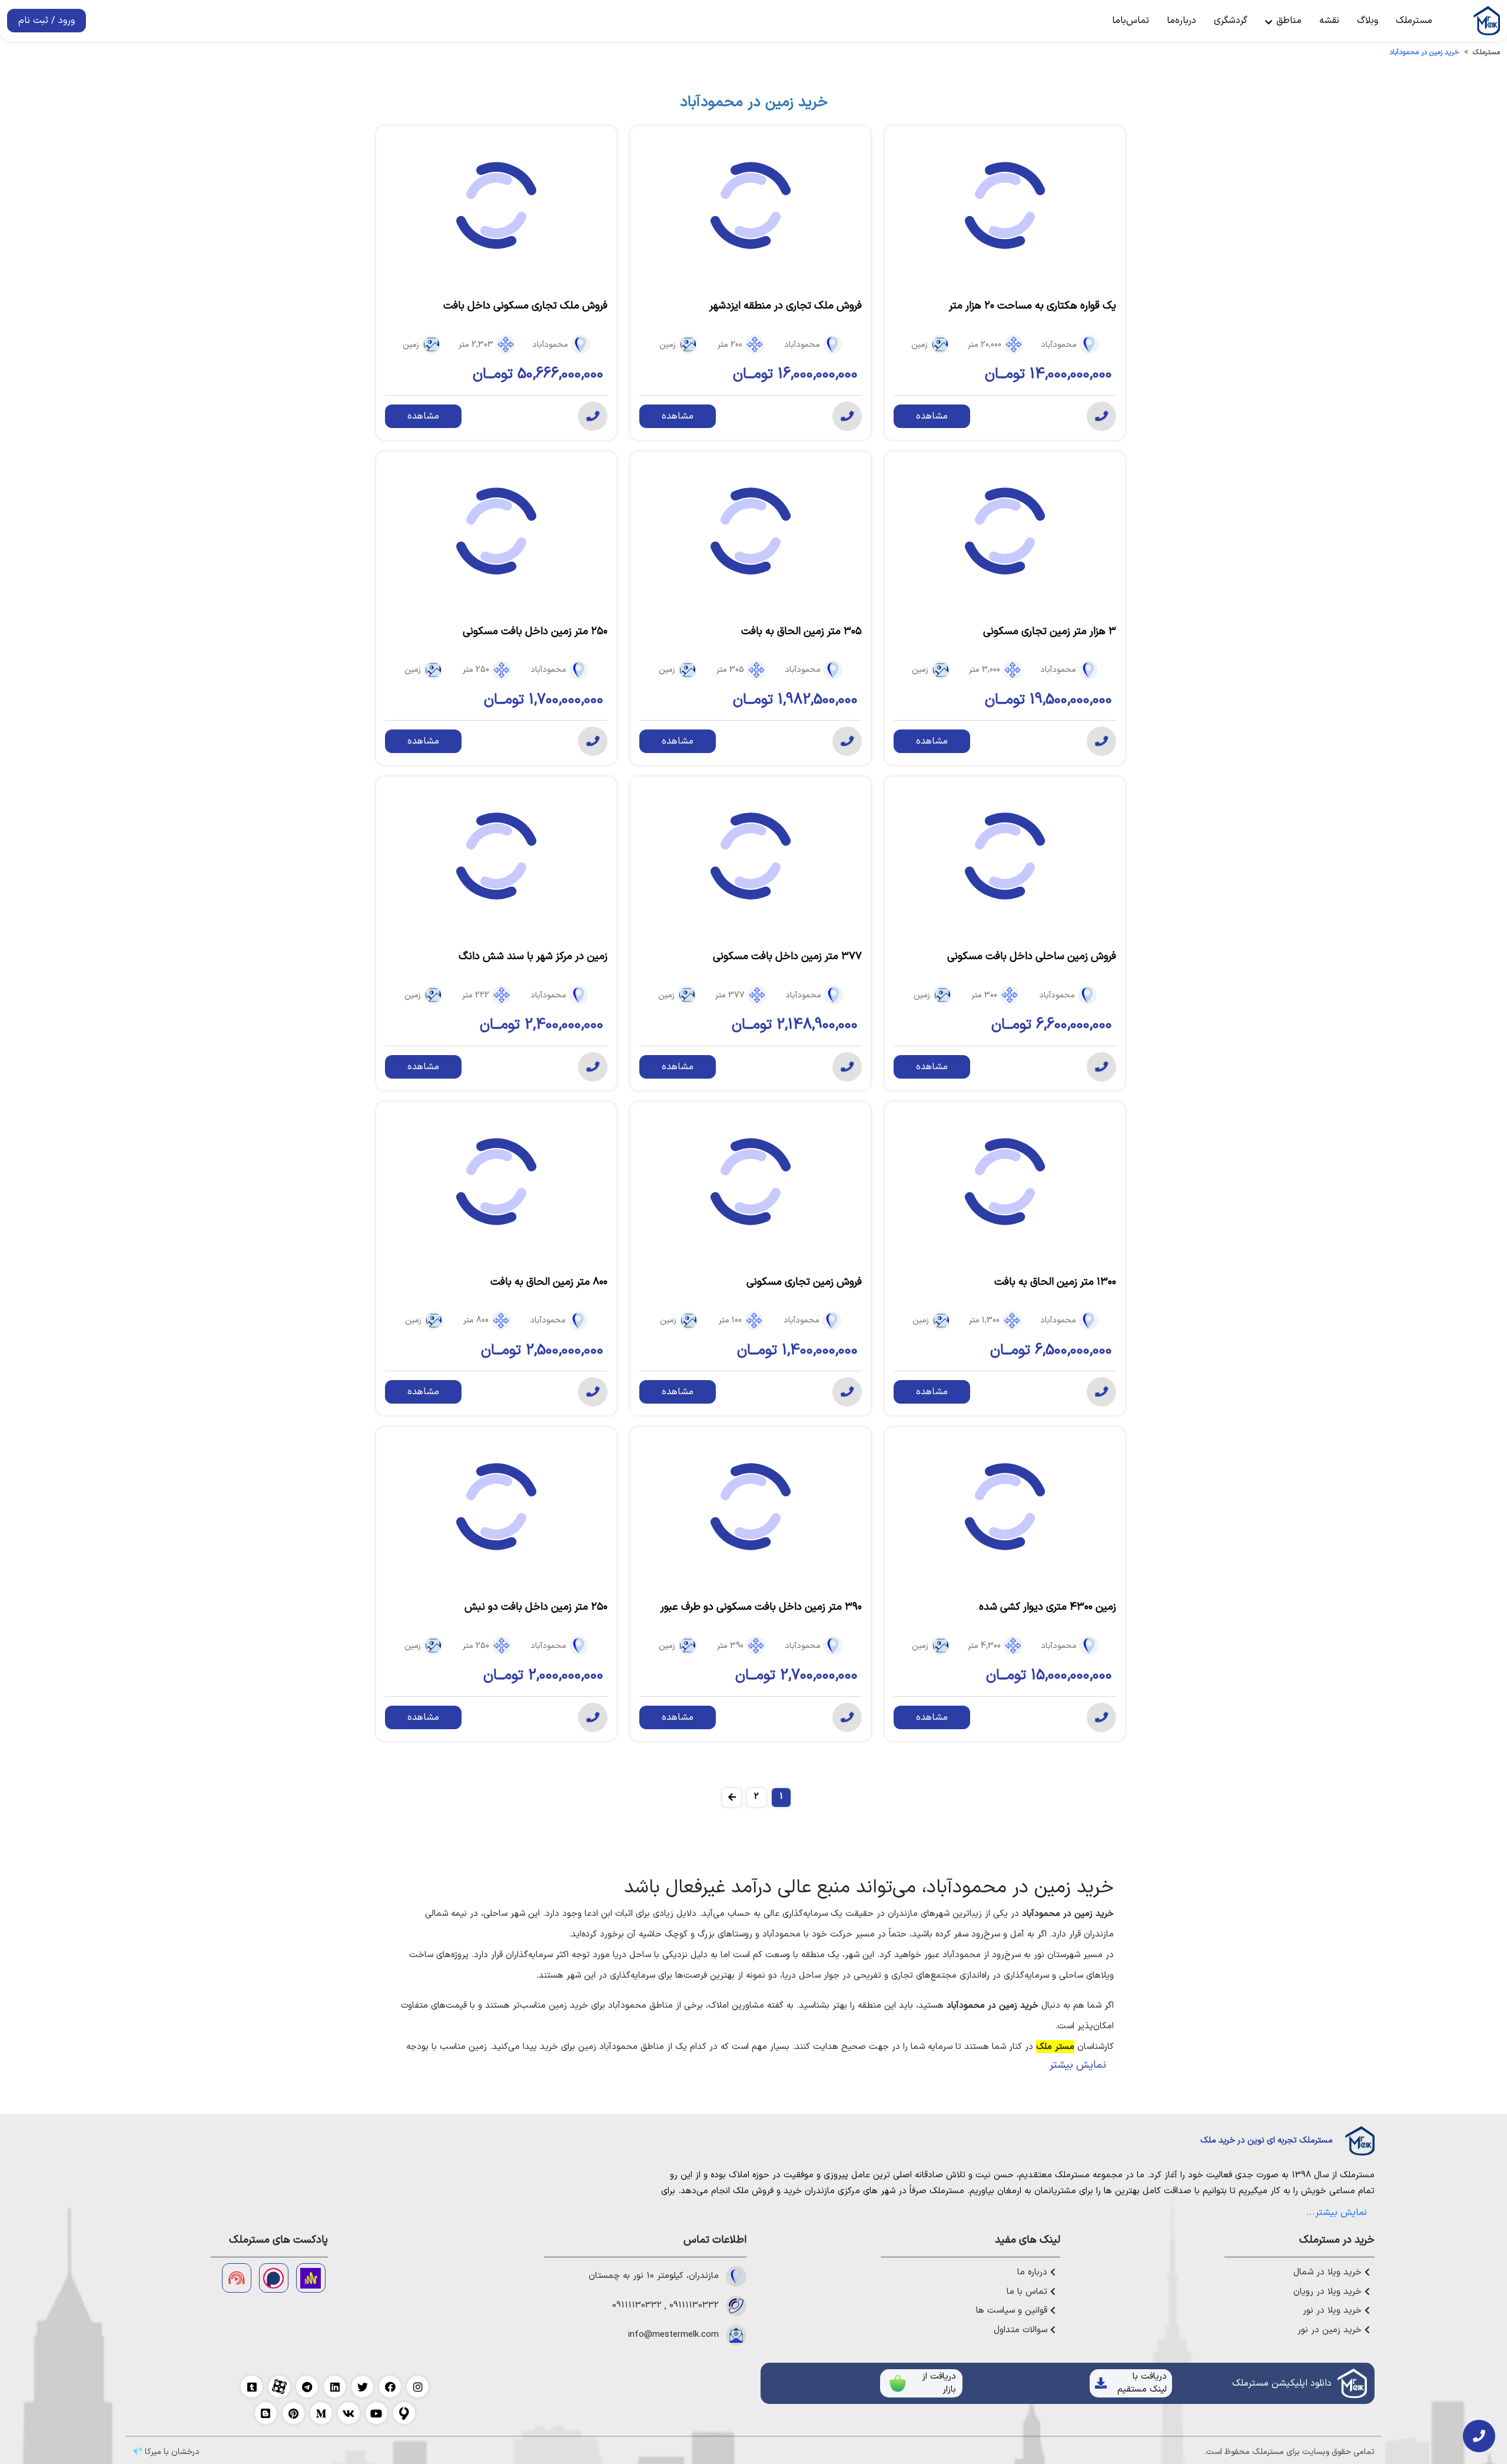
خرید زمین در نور (1331, 2330)
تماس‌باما (1131, 21)
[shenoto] (237, 2278)
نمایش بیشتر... (1337, 2213)
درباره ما (1034, 2273)
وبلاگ (1367, 21)
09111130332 (694, 2306)
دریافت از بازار (939, 2383)
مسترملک (1414, 21)
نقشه (1329, 21)
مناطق (1287, 21)
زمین (920, 345)
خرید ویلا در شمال (1329, 2273)
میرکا (153, 2452)
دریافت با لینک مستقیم (1142, 2383)
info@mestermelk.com (673, 2335)
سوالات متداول (1022, 2330)
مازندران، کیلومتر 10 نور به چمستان (654, 2276)
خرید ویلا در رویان (1329, 2292)
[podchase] (274, 2278)
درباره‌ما (1181, 21)
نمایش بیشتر (1078, 2065)
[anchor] (311, 2278)
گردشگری (1231, 21)
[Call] (1101, 416)
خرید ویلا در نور (1334, 2311)
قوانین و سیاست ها (1013, 2311)
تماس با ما (1028, 2292)
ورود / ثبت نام (47, 21)
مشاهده (932, 416)
